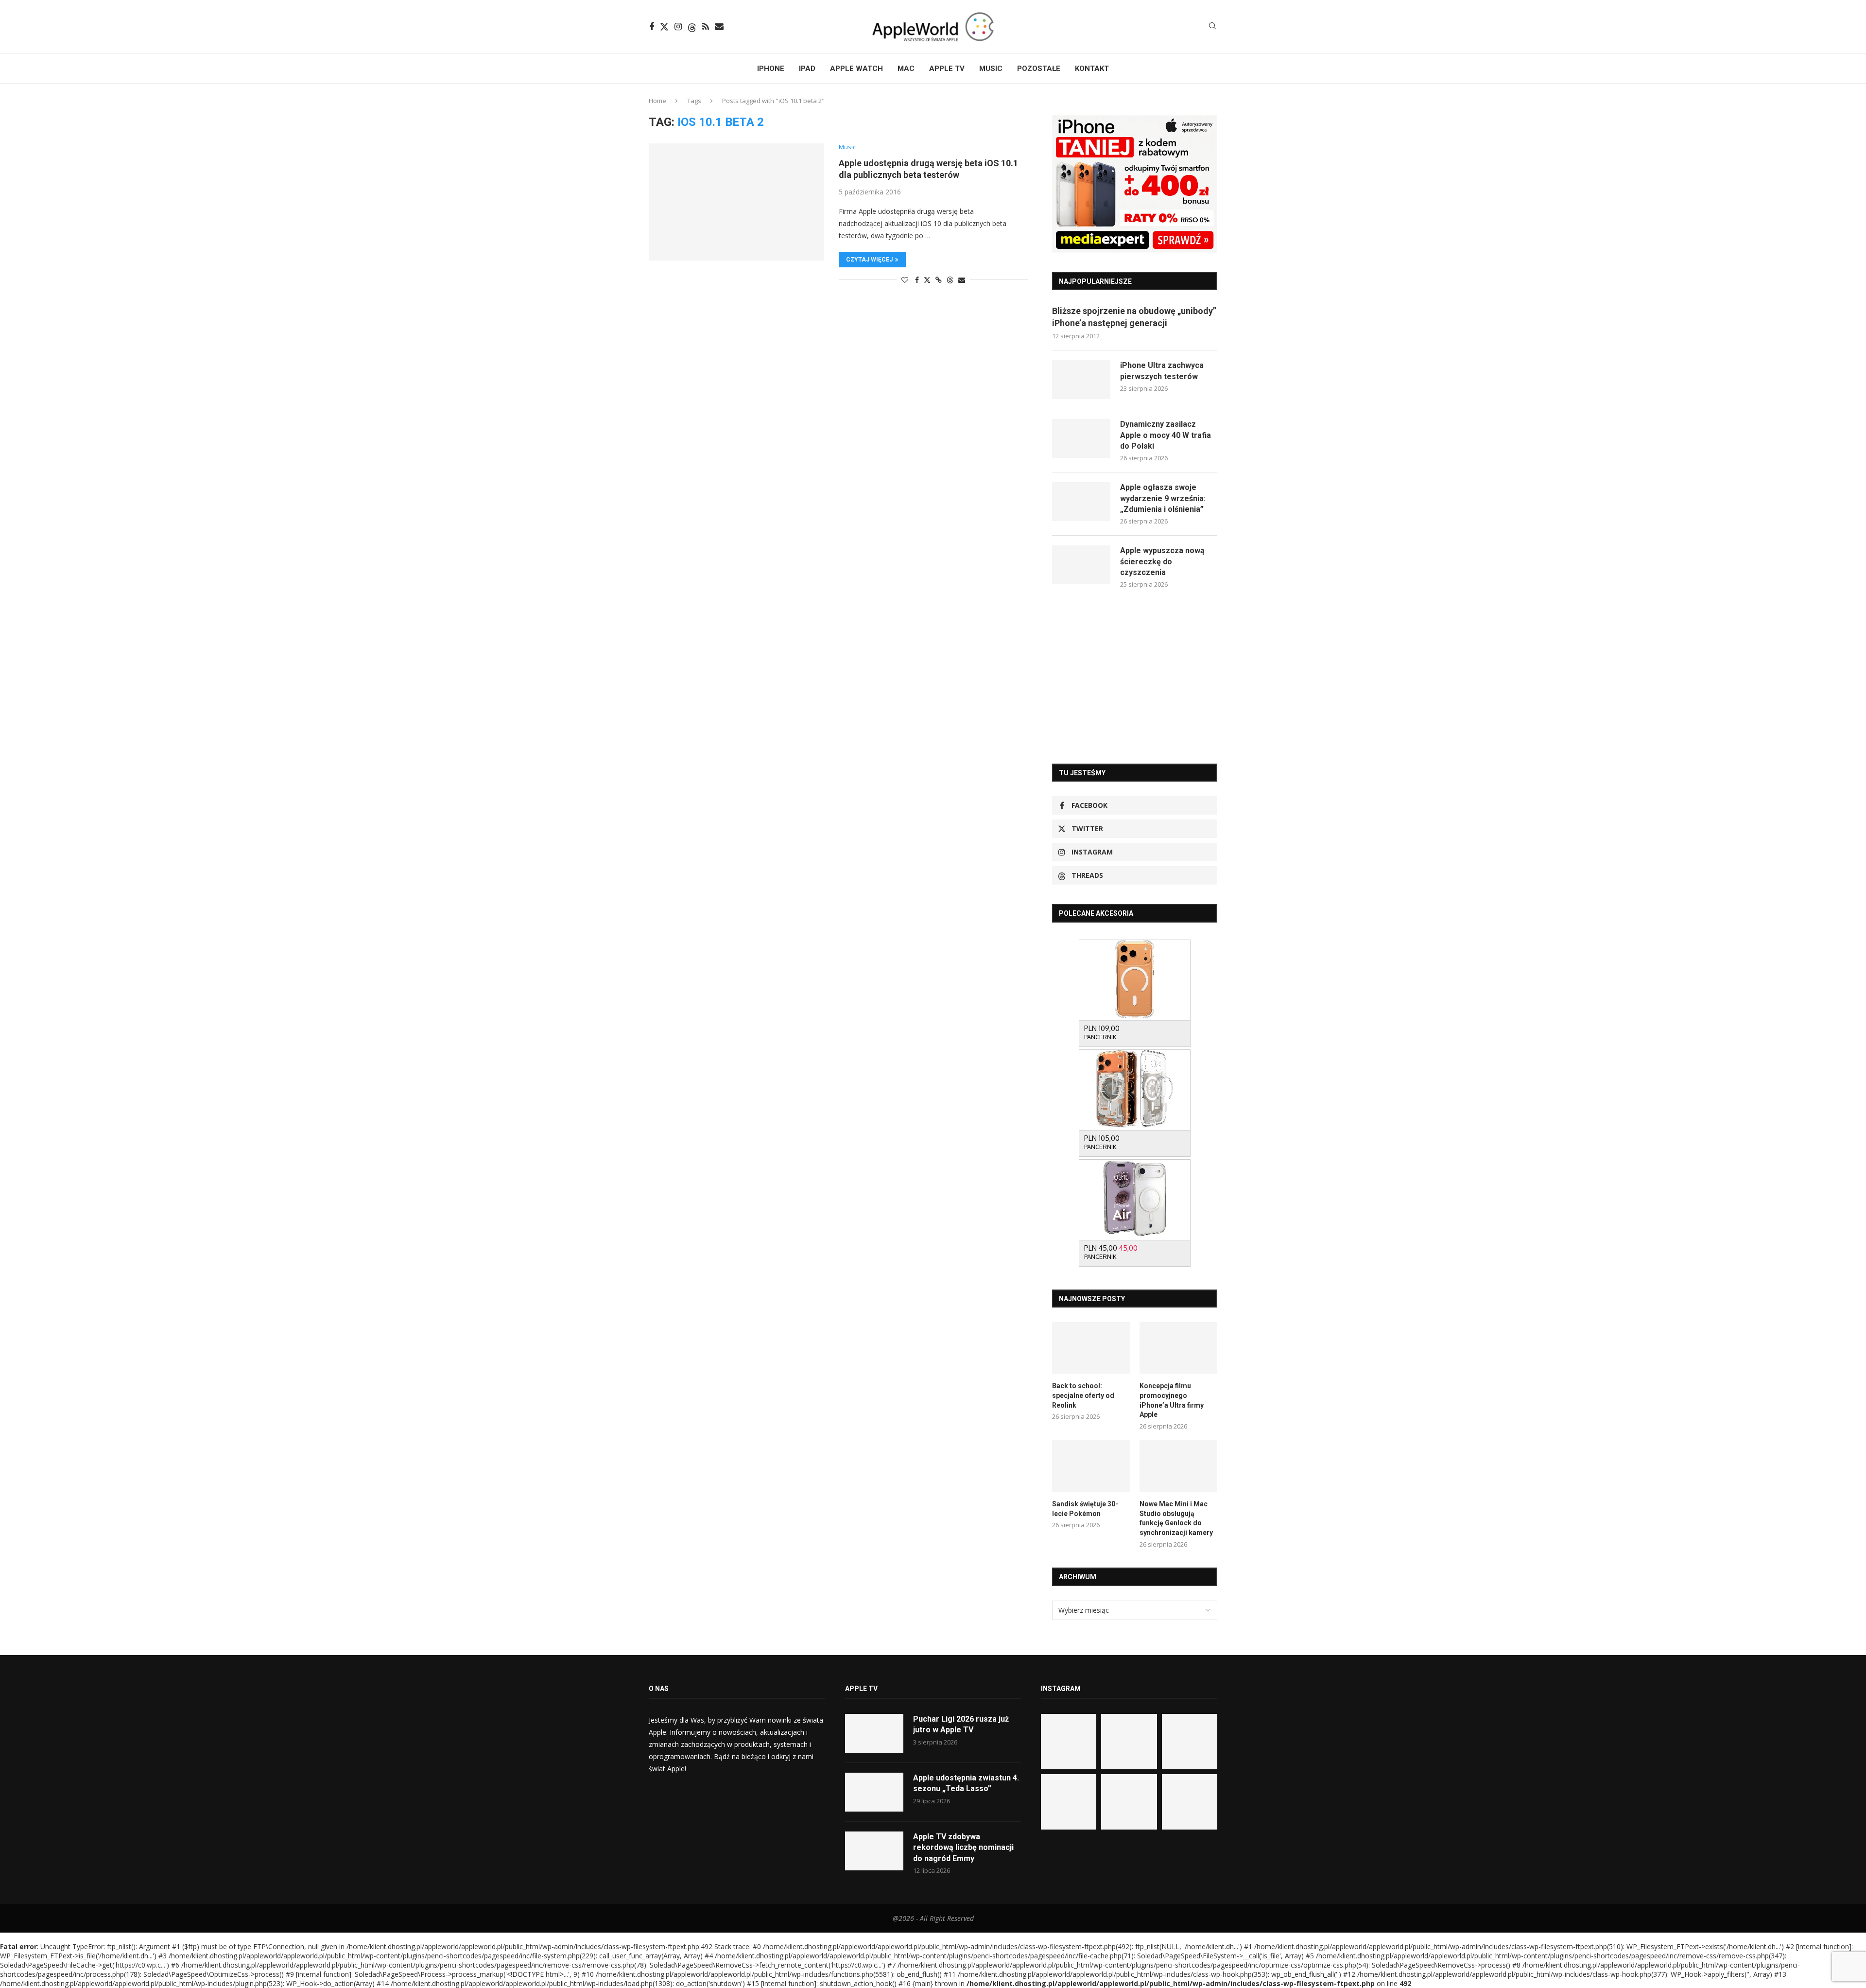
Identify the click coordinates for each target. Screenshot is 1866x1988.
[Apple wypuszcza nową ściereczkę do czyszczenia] (1081, 565)
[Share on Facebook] (917, 280)
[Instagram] (678, 27)
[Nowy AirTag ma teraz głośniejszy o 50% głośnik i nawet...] (1190, 1802)
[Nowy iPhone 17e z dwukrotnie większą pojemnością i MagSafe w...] (1129, 1802)
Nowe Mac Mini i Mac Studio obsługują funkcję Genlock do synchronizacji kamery (1176, 1518)
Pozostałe (1039, 69)
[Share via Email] (962, 280)
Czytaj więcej (869, 260)
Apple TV (947, 69)
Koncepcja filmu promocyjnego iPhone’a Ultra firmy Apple (1172, 1400)
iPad (807, 69)
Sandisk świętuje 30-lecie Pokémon (1085, 1509)
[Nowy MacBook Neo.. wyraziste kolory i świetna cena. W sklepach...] (1069, 1802)
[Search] (1212, 27)
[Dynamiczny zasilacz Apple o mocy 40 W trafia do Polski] (1081, 438)
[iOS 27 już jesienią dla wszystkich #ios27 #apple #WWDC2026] (1129, 1742)
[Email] (719, 27)
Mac (906, 69)
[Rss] (706, 27)
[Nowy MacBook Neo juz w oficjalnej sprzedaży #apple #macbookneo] (1190, 1742)
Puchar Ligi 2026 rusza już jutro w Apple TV (961, 1724)
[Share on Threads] (950, 280)
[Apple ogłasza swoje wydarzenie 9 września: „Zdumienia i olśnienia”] (1081, 502)
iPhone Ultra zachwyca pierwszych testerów (1162, 371)
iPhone (771, 69)
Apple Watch (856, 69)
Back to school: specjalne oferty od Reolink (1083, 1395)
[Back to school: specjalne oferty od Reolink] (1091, 1348)
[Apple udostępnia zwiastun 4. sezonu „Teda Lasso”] (874, 1792)
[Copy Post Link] (939, 280)
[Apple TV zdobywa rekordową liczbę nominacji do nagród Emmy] (874, 1851)
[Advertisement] (1135, 676)
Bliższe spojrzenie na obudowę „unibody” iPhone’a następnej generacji (1134, 317)
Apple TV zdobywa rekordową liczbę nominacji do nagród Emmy (963, 1848)
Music (991, 69)
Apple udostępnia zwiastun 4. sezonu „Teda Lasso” (966, 1783)
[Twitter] (664, 27)
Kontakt (1092, 69)
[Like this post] (905, 280)
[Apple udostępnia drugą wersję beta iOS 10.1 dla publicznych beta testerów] (736, 202)
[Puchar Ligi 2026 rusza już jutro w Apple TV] (874, 1733)
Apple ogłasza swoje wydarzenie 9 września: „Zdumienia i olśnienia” (1163, 498)
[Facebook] (652, 27)
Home (657, 101)
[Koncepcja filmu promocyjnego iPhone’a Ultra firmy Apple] (1178, 1348)
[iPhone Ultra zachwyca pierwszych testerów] (1081, 380)
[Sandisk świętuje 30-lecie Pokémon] (1091, 1466)
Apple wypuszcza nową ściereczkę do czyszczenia (1162, 561)
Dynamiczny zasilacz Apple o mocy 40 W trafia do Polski (1166, 435)
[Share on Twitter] (927, 280)
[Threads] (692, 27)
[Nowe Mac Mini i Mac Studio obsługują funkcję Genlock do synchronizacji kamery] (1178, 1466)
